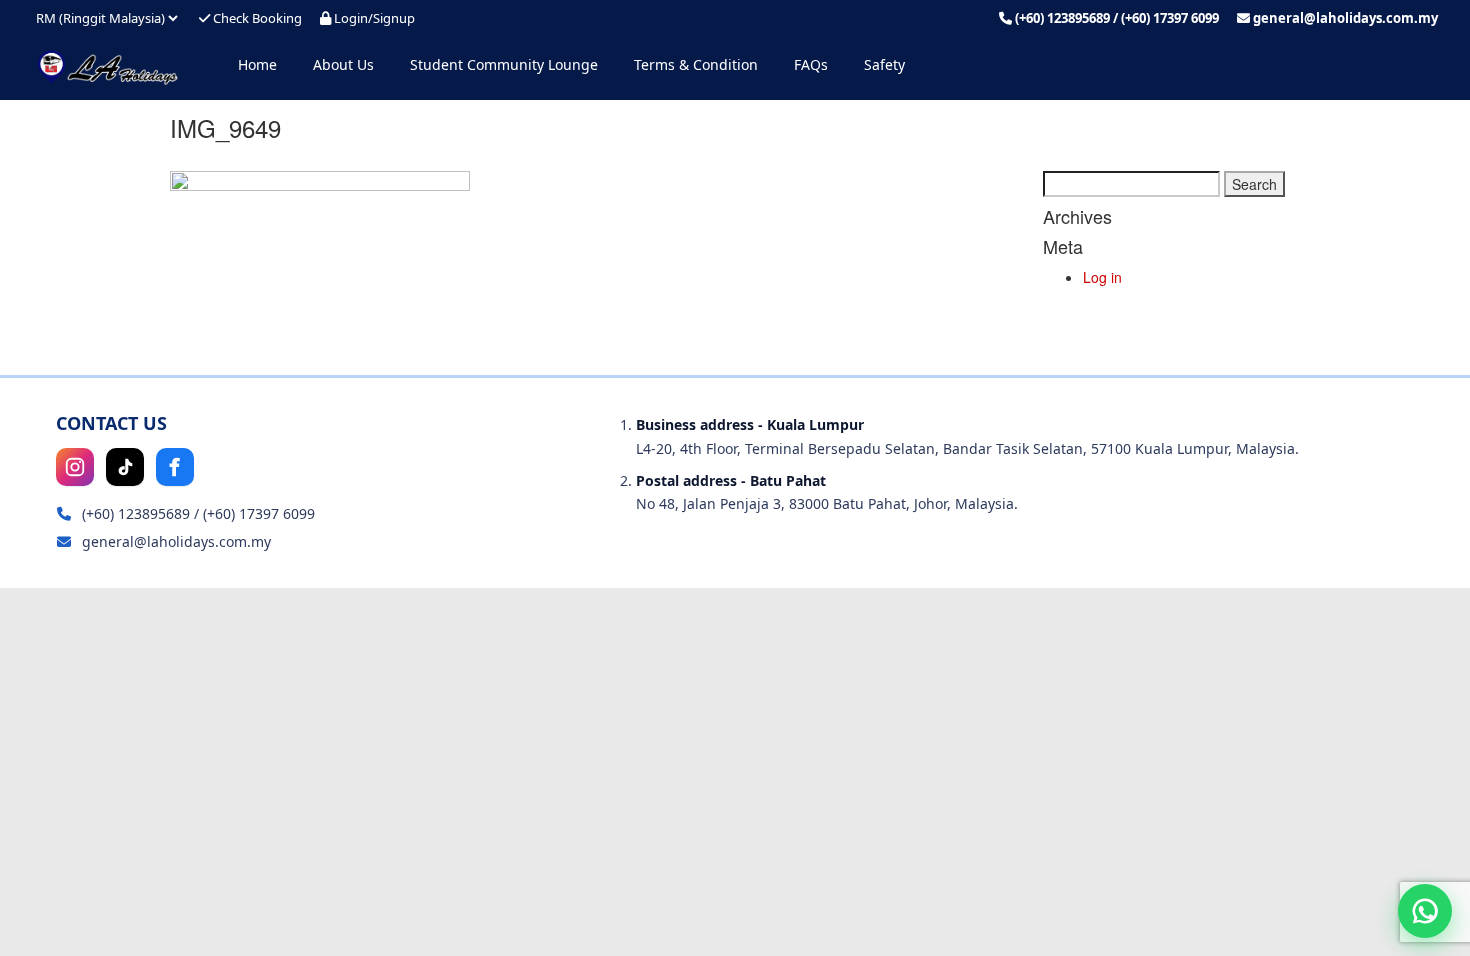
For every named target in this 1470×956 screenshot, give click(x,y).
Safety (884, 64)
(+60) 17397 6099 (1170, 18)
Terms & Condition (696, 64)
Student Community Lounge (504, 64)
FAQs (811, 64)
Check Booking (256, 18)
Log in (1102, 277)
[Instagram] (75, 467)
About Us (343, 64)
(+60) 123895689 (1062, 18)
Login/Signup (373, 18)
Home (257, 64)
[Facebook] (175, 467)
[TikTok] (125, 467)
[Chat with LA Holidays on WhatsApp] (1425, 911)
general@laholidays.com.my (1345, 18)
